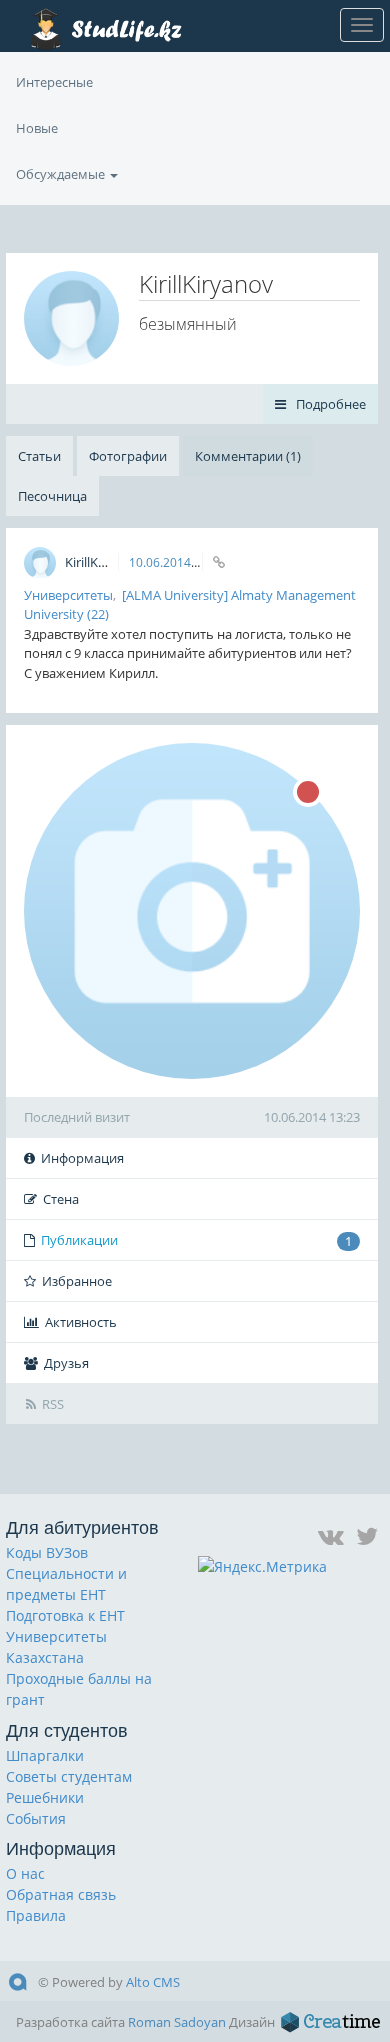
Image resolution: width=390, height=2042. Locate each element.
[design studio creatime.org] (331, 2022)
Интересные (54, 82)
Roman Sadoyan (177, 2022)
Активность (81, 1322)
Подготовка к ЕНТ (65, 1615)
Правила (36, 1915)
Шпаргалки (45, 1755)
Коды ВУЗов (47, 1552)
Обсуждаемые (62, 174)
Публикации (196, 1240)
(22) (98, 614)
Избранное (77, 1281)
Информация (82, 1158)
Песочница (52, 496)
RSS (53, 1404)
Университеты (68, 595)
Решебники (45, 1797)
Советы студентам (69, 1776)
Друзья (66, 1363)
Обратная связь (61, 1894)
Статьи (39, 456)
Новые (37, 128)
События (36, 1818)
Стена (61, 1199)
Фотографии (128, 456)
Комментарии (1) (248, 456)
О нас (25, 1873)
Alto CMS (153, 1982)
